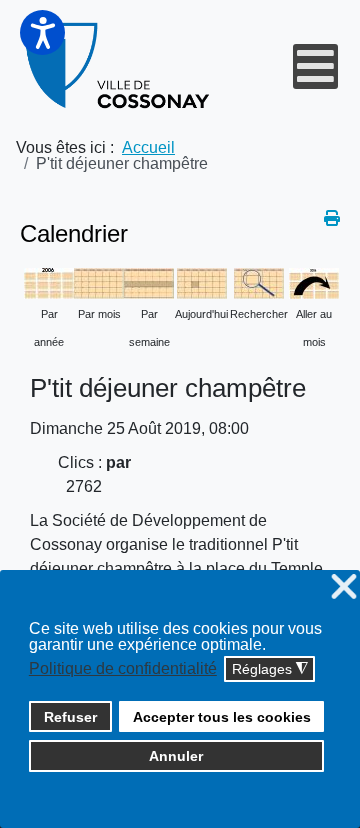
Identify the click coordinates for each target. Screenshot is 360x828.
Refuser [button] (70, 717)
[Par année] (49, 282)
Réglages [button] (270, 669)
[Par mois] (99, 282)
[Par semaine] (149, 282)
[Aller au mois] (314, 282)
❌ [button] (344, 587)
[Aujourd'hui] (202, 282)
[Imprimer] (332, 218)
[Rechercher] (259, 282)
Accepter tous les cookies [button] (222, 717)
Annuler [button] (176, 756)
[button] (42, 32)
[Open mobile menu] (315, 66)
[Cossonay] (119, 66)
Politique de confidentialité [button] (123, 668)
